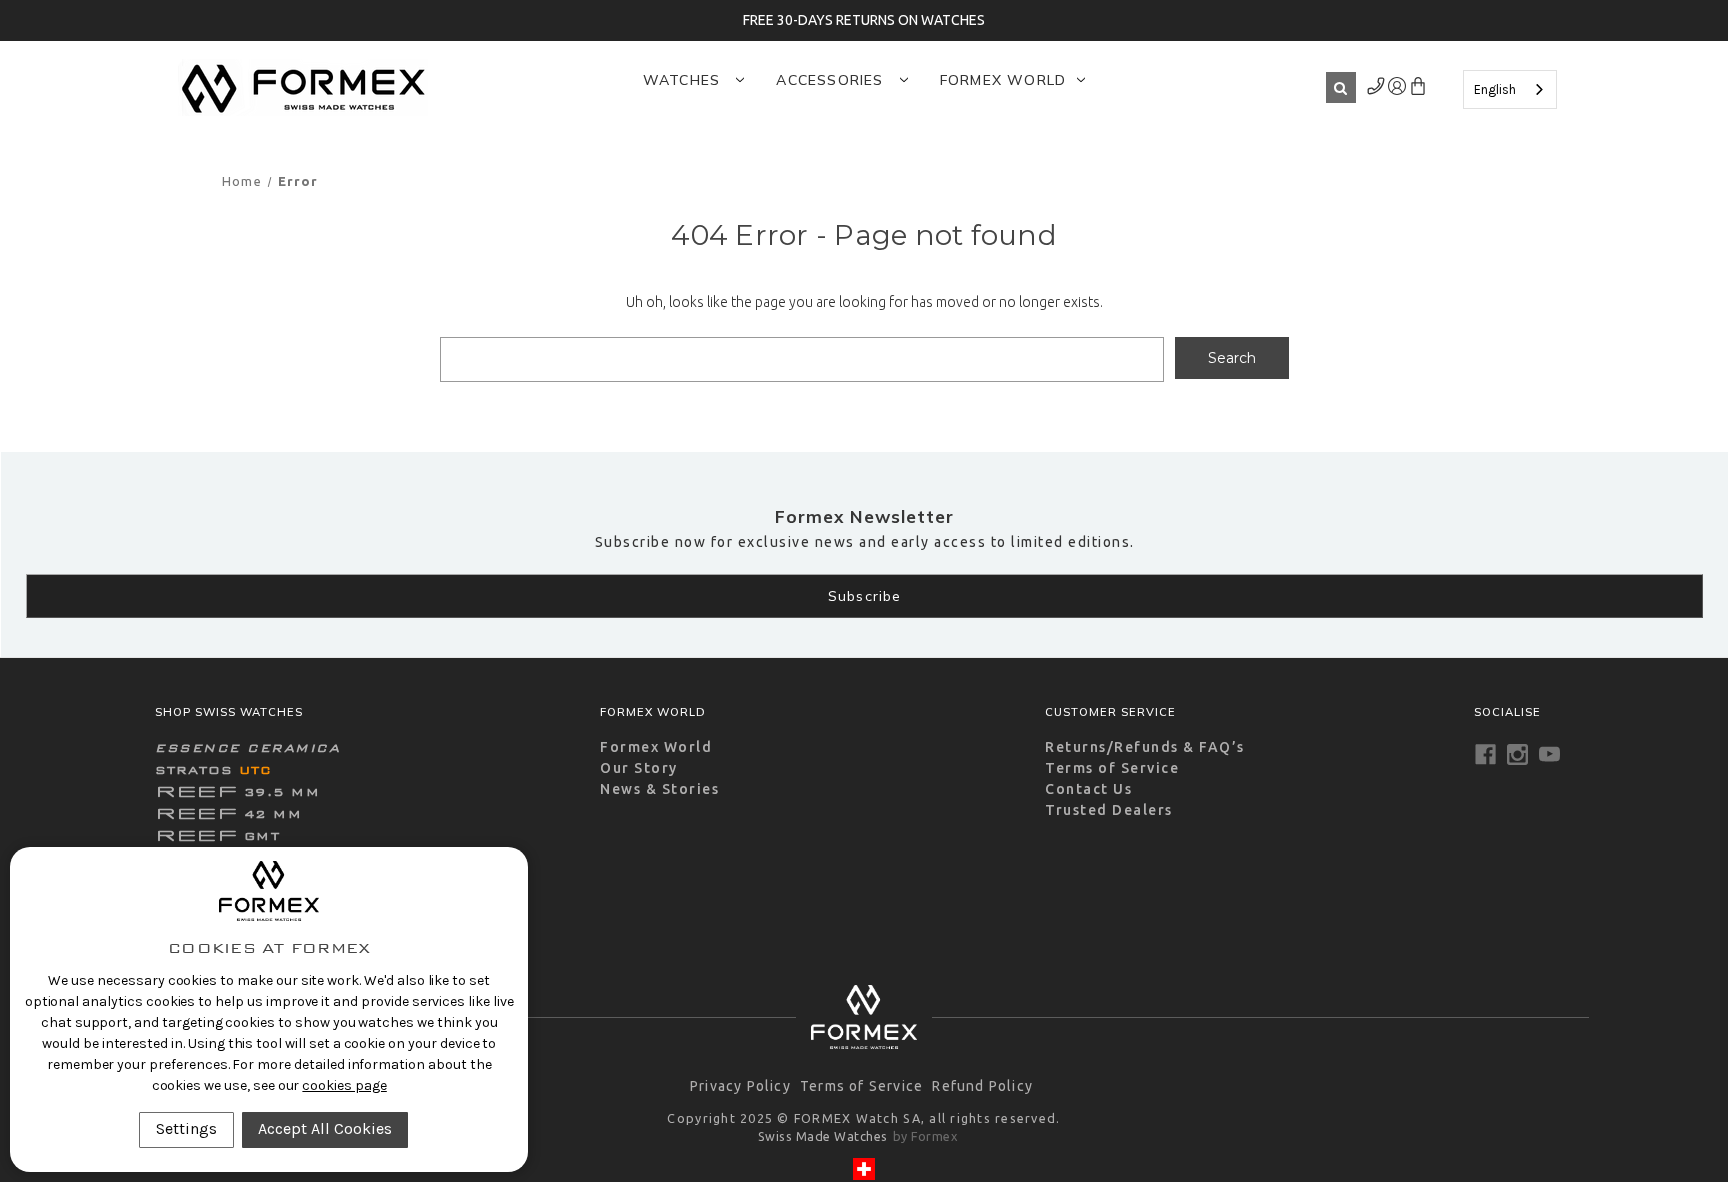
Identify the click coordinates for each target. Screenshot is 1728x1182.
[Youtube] (1549, 754)
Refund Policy (982, 1086)
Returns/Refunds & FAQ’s (1145, 747)
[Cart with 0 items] (1417, 90)
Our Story (639, 768)
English (1495, 89)
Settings (186, 1128)
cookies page (344, 1085)
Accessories (832, 80)
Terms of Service (1112, 768)
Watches (684, 80)
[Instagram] (1517, 754)
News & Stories (659, 789)
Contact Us (1088, 789)
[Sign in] (1376, 90)
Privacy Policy (740, 1086)
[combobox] (1510, 89)
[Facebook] (1485, 754)
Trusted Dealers (1109, 810)
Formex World (1003, 80)
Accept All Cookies (325, 1128)
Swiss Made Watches (823, 1136)
